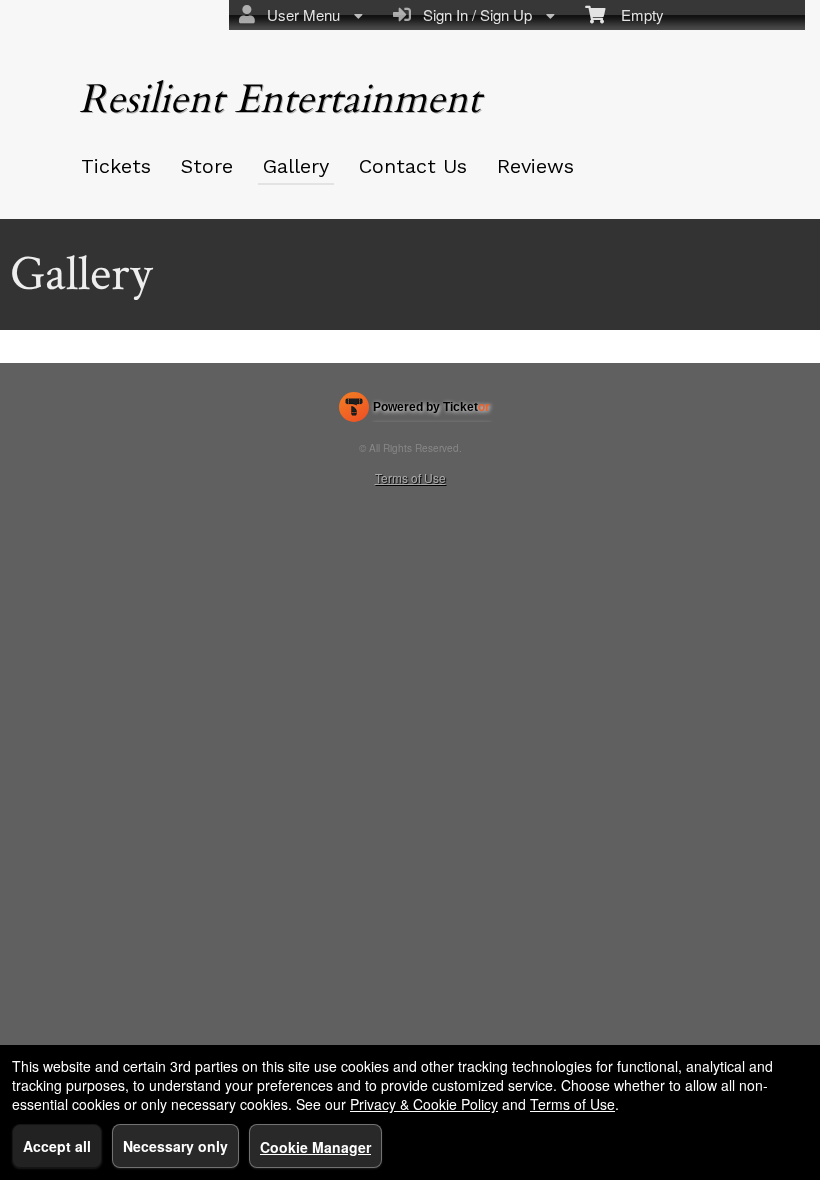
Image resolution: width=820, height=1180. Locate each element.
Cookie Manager (315, 1147)
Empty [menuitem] (634, 14)
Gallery (296, 166)
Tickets (116, 166)
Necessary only (175, 1146)
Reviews (535, 166)
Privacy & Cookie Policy (424, 1104)
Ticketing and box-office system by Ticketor (414, 411)
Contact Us (413, 166)
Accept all (57, 1146)
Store (207, 166)
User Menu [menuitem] (299, 14)
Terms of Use (410, 477)
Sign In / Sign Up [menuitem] (473, 14)
